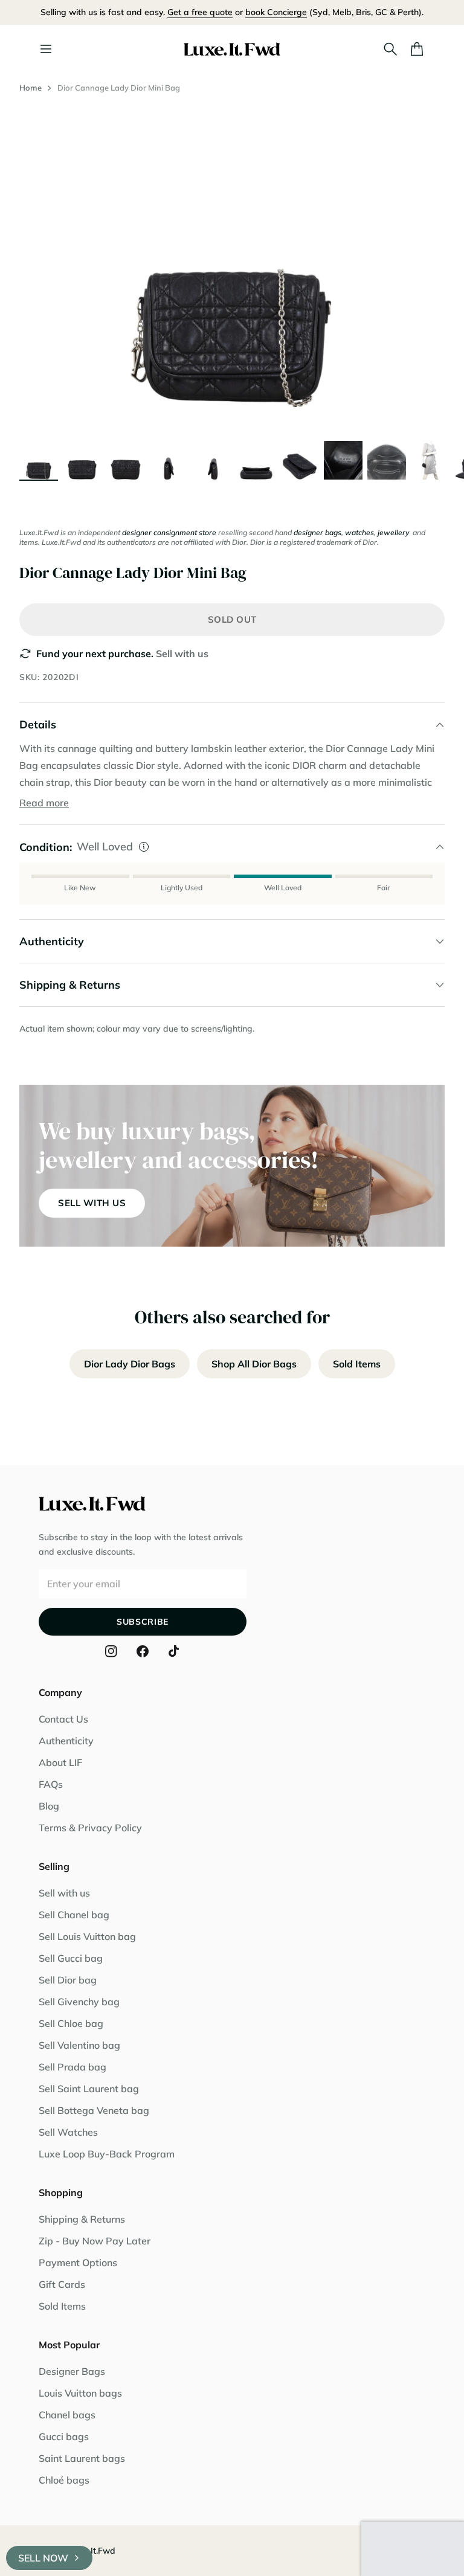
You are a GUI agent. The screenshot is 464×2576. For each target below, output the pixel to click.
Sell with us (182, 654)
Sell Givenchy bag (79, 2002)
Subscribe (143, 1622)
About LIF (60, 1762)
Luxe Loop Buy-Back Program (107, 2154)
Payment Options (78, 2263)
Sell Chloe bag (71, 2023)
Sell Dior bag (68, 1980)
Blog (49, 1806)
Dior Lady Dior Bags (130, 1364)
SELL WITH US (92, 1203)
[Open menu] (46, 49)
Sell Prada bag (72, 2067)
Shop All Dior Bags (254, 1364)
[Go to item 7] (300, 460)
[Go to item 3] (126, 460)
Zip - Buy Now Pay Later (95, 2241)
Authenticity (66, 1741)
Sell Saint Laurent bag (89, 2089)
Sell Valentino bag (79, 2045)
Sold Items (357, 1364)
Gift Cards (62, 2284)
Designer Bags (72, 2371)
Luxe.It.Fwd (92, 2551)
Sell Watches (68, 2132)
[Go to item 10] (430, 460)
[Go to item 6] (256, 460)
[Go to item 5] (213, 460)
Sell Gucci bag (71, 1958)
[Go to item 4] (169, 460)
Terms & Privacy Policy (90, 1828)
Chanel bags (67, 2415)
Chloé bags (64, 2480)
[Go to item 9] (387, 460)
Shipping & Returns (82, 2219)
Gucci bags (64, 2436)
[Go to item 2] (82, 460)
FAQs (51, 1784)
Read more (44, 803)
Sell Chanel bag (74, 1915)
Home (31, 88)
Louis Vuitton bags (80, 2393)
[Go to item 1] (39, 460)
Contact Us (63, 1719)
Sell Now (43, 2558)
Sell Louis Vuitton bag (87, 1936)
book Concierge (276, 12)
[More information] (144, 847)
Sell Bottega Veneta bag (94, 2110)
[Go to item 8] (343, 460)
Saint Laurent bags (82, 2458)
